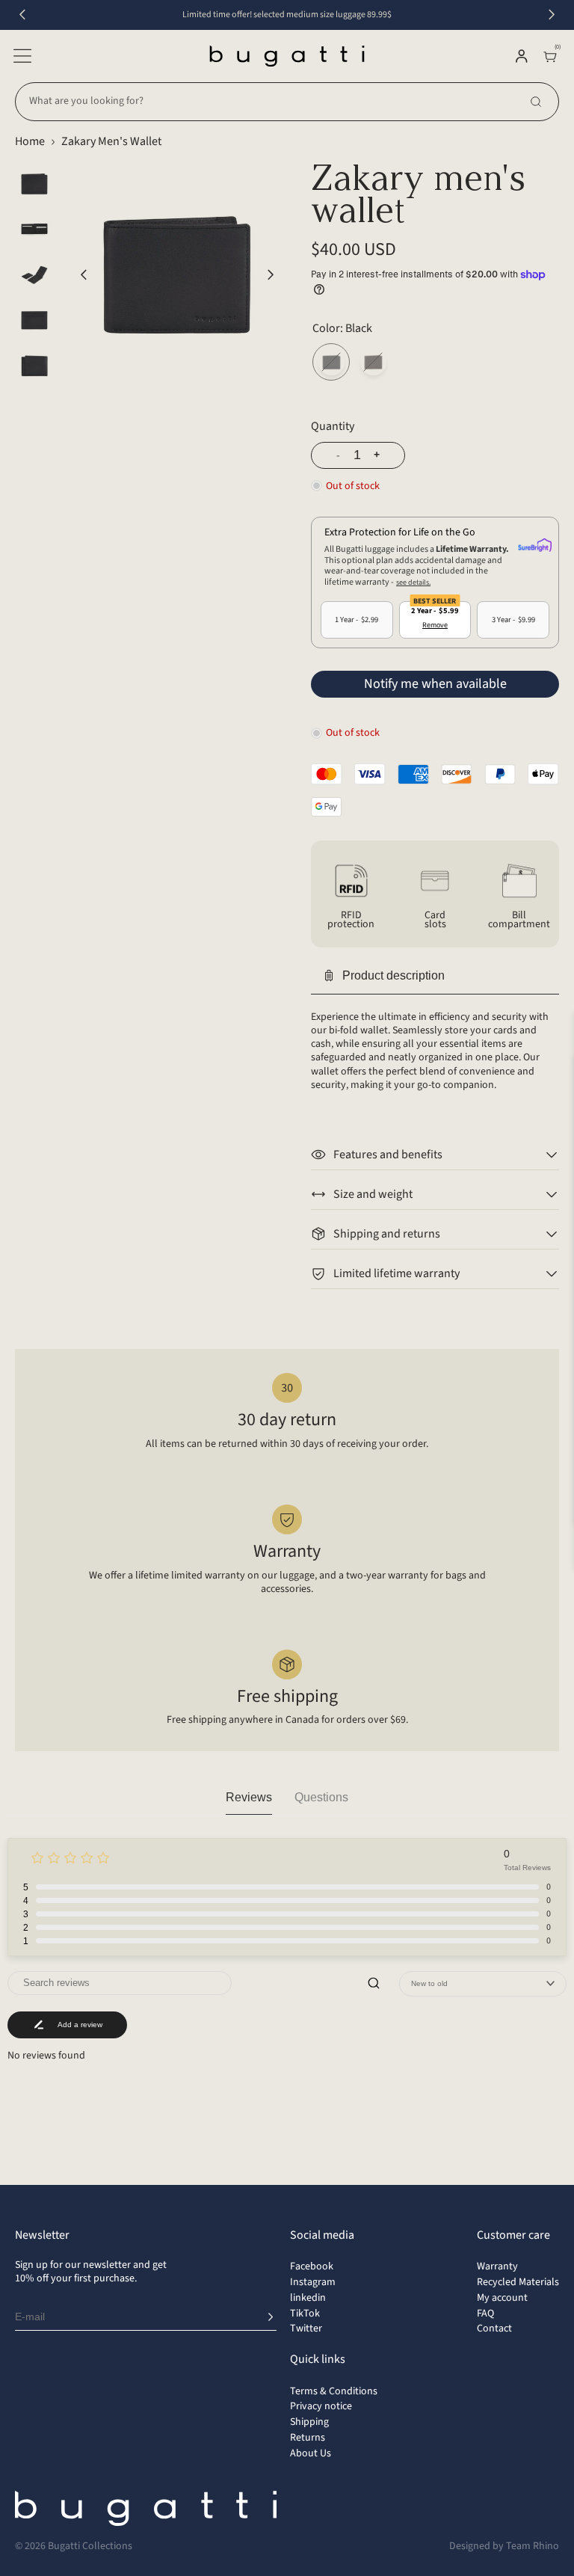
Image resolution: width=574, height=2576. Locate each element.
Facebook (312, 2266)
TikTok (305, 2314)
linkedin (308, 2298)
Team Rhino (533, 2546)
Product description (394, 975)
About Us (311, 2453)
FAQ (485, 2314)
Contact (494, 2328)
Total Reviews (527, 1868)
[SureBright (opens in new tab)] (535, 546)
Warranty (497, 2266)
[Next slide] (552, 15)
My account (502, 2298)
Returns (308, 2438)
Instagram (313, 2282)
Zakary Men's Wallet (111, 141)
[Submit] (271, 2317)
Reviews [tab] (249, 1797)
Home (30, 141)
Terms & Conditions (334, 2391)
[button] (22, 56)
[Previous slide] (22, 15)
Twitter (306, 2328)
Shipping (309, 2422)
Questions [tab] (321, 1797)
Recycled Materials (518, 2282)
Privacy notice (321, 2406)
